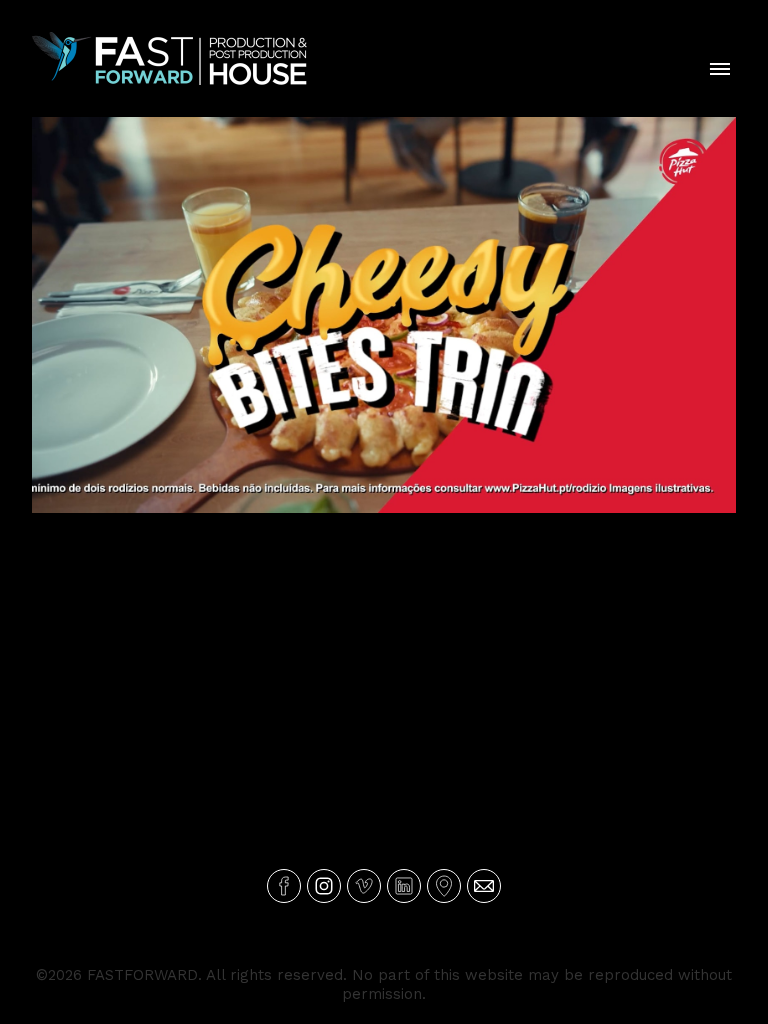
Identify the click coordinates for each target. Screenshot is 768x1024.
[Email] (484, 886)
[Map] (444, 886)
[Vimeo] (364, 886)
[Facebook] (284, 886)
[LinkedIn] (404, 886)
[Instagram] (324, 886)
